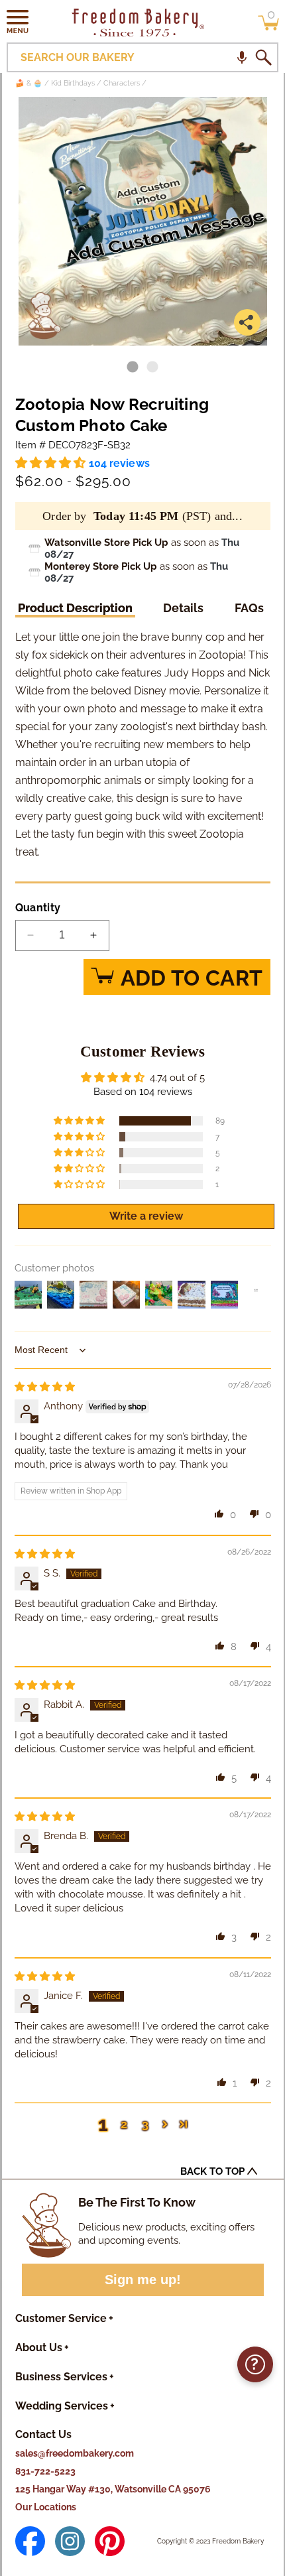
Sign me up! (143, 2280)
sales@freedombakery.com (75, 2453)
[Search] (263, 58)
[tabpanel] (143, 221)
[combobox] (142, 57)
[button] (18, 21)
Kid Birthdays (73, 83)
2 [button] (124, 2124)
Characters (122, 83)
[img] (45, 1387)
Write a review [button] (146, 1216)
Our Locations (46, 2507)
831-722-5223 (45, 2471)
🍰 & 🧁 (29, 83)
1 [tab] (133, 367)
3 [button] (145, 2124)
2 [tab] (152, 367)
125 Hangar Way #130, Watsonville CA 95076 (113, 2489)
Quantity (38, 908)
